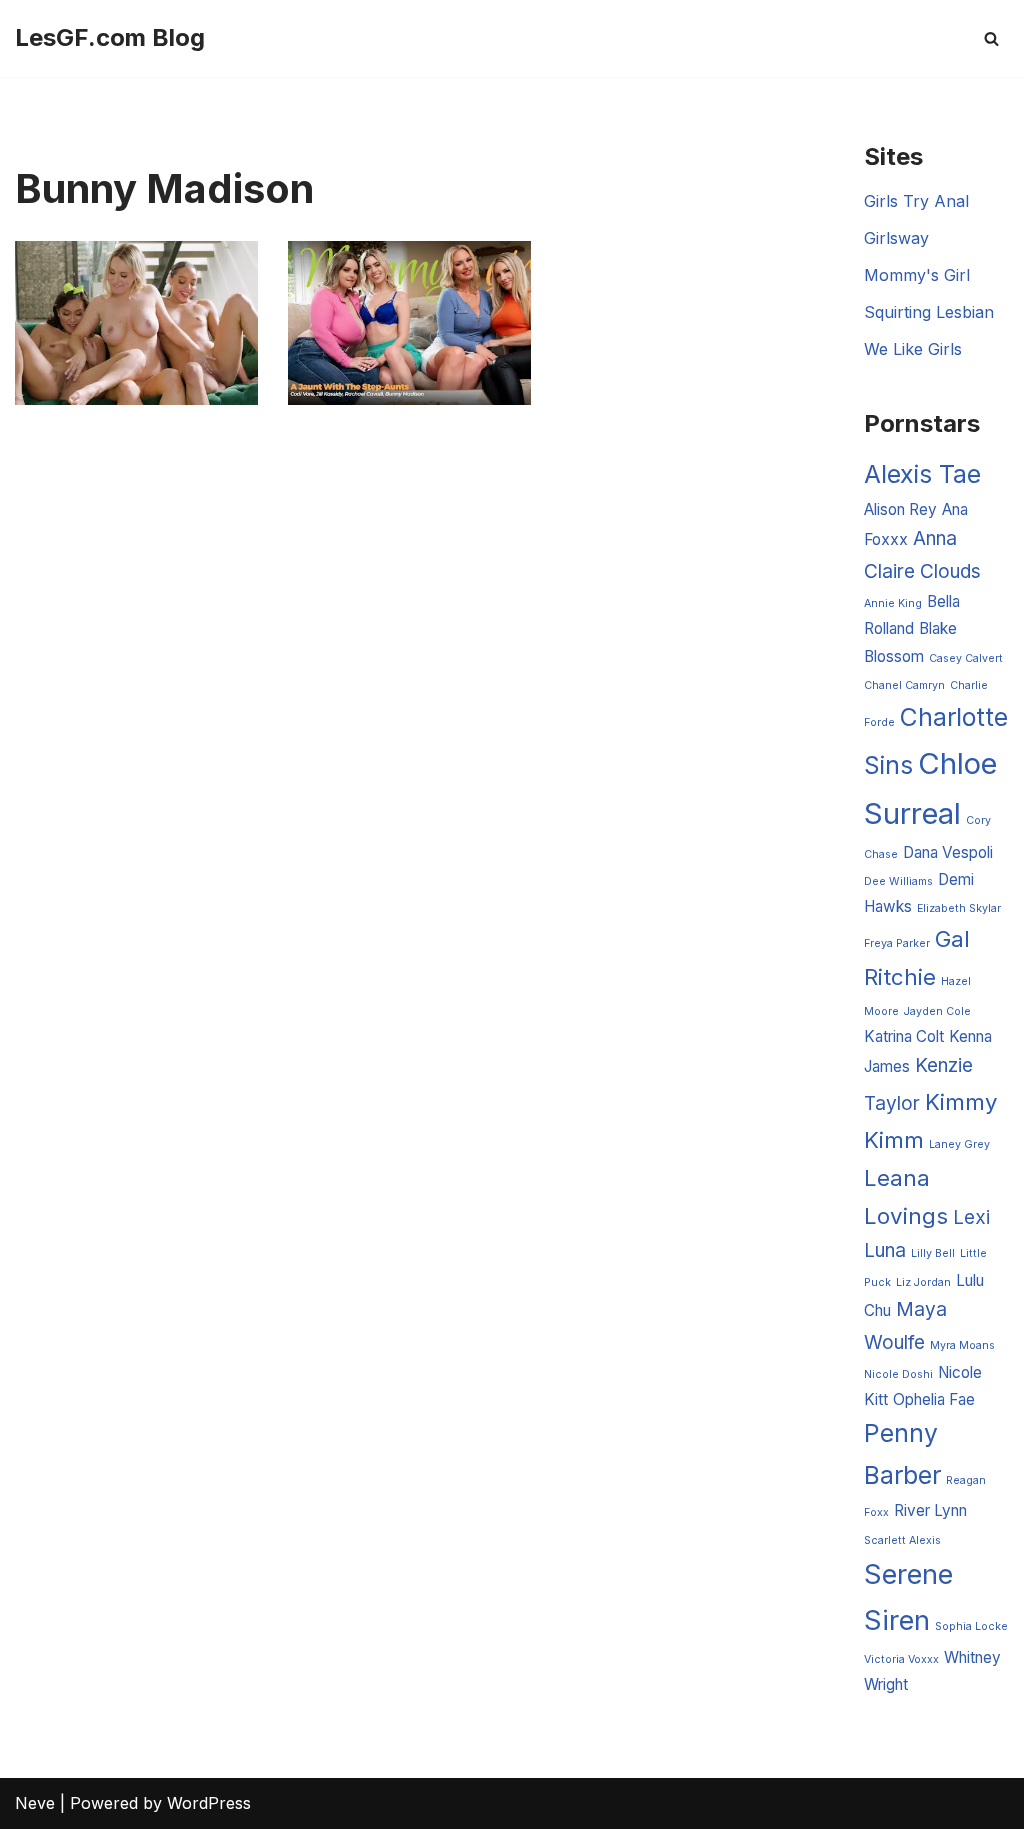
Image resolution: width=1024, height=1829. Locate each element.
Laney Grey (959, 1144)
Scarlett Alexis (902, 1540)
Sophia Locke (971, 1626)
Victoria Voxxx (901, 1659)
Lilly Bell (933, 1253)
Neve (35, 1803)
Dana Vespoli (948, 852)
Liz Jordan (923, 1282)
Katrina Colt (904, 1036)
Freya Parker (897, 943)
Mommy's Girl (917, 275)
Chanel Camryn (904, 685)
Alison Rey (900, 509)
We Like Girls (913, 349)
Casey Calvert (966, 658)
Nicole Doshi (898, 1374)
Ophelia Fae (934, 1399)
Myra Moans (962, 1345)
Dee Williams (898, 881)
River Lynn (930, 1510)
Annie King (893, 603)
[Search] (991, 38)
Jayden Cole (937, 1011)
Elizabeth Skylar (959, 908)
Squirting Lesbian (929, 312)
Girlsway (896, 238)
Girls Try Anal (916, 201)
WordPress (209, 1803)
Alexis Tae (922, 474)
